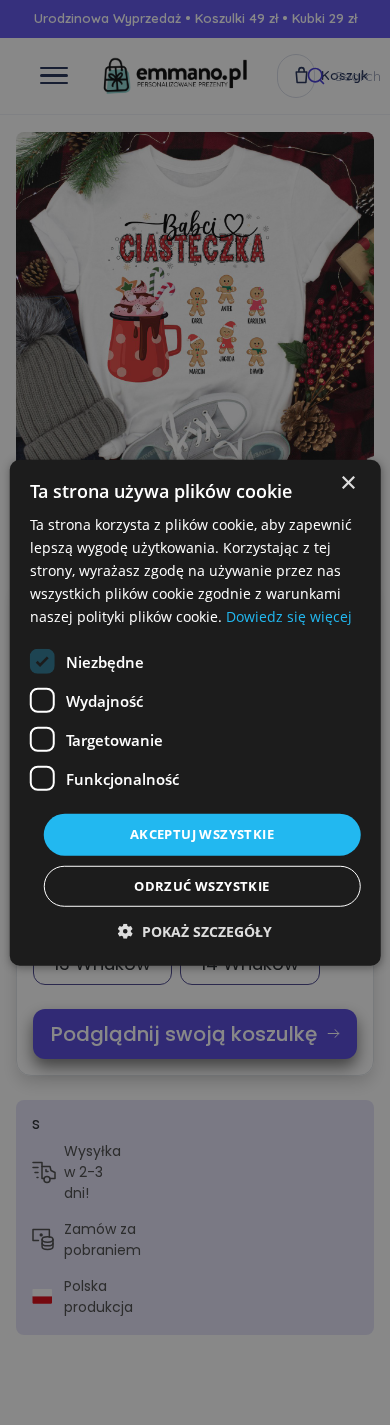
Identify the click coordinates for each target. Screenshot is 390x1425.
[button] (195, 931)
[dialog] (195, 712)
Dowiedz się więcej (289, 616)
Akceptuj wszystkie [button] (202, 834)
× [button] (347, 482)
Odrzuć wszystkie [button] (201, 886)
